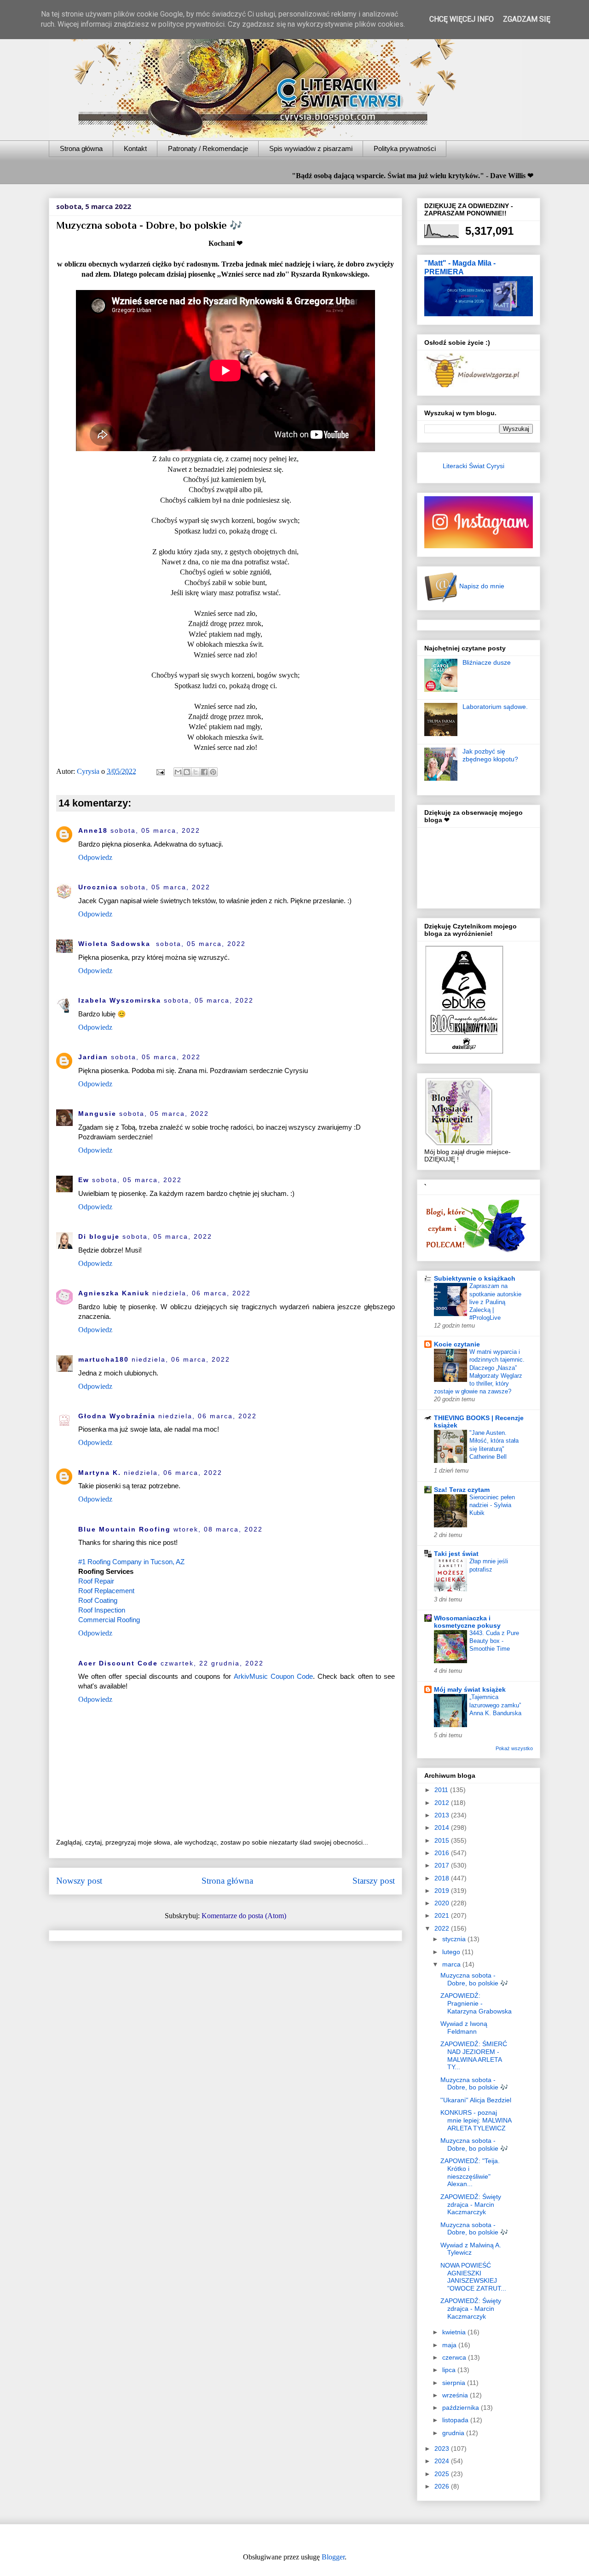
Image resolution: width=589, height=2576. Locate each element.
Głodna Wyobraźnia (117, 1416)
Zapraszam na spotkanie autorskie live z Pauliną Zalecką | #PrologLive (495, 1302)
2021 (443, 1915)
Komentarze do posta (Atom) (244, 1916)
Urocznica (98, 887)
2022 (443, 1928)
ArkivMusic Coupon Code (273, 1676)
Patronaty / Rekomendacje (208, 148)
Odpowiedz (95, 857)
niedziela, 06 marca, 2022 (202, 1293)
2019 (443, 1891)
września (456, 2395)
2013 (443, 1815)
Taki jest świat (456, 1554)
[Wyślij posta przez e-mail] (160, 771)
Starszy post (374, 1881)
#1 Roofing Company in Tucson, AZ (131, 1562)
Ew (84, 1180)
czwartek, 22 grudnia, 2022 (212, 1663)
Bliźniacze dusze (487, 662)
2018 (443, 1878)
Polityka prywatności (405, 148)
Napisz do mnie (481, 586)
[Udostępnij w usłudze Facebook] (204, 772)
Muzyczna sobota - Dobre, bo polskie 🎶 (474, 1979)
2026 (443, 2486)
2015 (443, 1840)
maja (450, 2345)
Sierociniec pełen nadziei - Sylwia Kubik (492, 1505)
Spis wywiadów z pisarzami (311, 148)
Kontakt (135, 148)
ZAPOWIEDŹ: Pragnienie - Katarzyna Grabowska (476, 2003)
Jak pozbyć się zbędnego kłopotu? (490, 755)
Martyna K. (100, 1473)
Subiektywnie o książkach (475, 1278)
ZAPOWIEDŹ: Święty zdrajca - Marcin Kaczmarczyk (471, 2205)
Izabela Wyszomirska (120, 1000)
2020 (443, 1903)
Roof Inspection (102, 1610)
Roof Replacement (106, 1591)
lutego (452, 1952)
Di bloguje (99, 1236)
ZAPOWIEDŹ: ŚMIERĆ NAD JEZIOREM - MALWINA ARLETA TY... (474, 2055)
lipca (450, 2370)
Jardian (93, 1057)
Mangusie (97, 1114)
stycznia (455, 1939)
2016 (443, 1853)
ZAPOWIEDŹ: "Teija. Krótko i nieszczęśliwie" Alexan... (470, 2172)
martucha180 (104, 1359)
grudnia (454, 2433)
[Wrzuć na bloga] (187, 772)
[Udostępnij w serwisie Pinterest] (213, 772)
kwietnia (455, 2332)
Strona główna (81, 148)
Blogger (333, 2557)
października (462, 2408)
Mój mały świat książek (470, 1689)
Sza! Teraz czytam (462, 1490)
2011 (442, 1790)
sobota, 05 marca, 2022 (155, 830)
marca (452, 1964)
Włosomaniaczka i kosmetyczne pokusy (467, 1622)
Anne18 (93, 830)
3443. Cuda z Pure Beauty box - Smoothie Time (494, 1641)
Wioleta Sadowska (116, 944)
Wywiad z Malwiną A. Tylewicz (471, 2249)
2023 (443, 2448)
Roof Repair (96, 1581)
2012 (443, 1803)
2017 (443, 1865)
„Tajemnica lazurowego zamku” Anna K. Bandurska (495, 1705)
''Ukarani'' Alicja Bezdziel (476, 2100)
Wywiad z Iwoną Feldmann (464, 2028)
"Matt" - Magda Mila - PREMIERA (460, 267)
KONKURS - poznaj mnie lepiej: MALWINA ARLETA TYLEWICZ (476, 2120)
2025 (443, 2474)
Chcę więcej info (462, 19)
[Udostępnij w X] (196, 772)
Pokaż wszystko (514, 1748)
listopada (456, 2420)
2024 (443, 2461)
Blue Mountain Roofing (124, 1529)
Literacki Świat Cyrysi (474, 466)
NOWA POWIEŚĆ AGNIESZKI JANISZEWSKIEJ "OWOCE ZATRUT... (473, 2277)
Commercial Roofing (109, 1620)
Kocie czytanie (457, 1344)
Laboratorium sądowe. (495, 707)
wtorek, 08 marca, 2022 (218, 1529)
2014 (443, 1828)
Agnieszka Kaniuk (114, 1293)
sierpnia (455, 2383)
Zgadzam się (527, 19)
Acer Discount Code (118, 1663)
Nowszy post (79, 1881)
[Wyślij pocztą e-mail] (178, 772)
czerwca (455, 2357)
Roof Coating (98, 1600)
